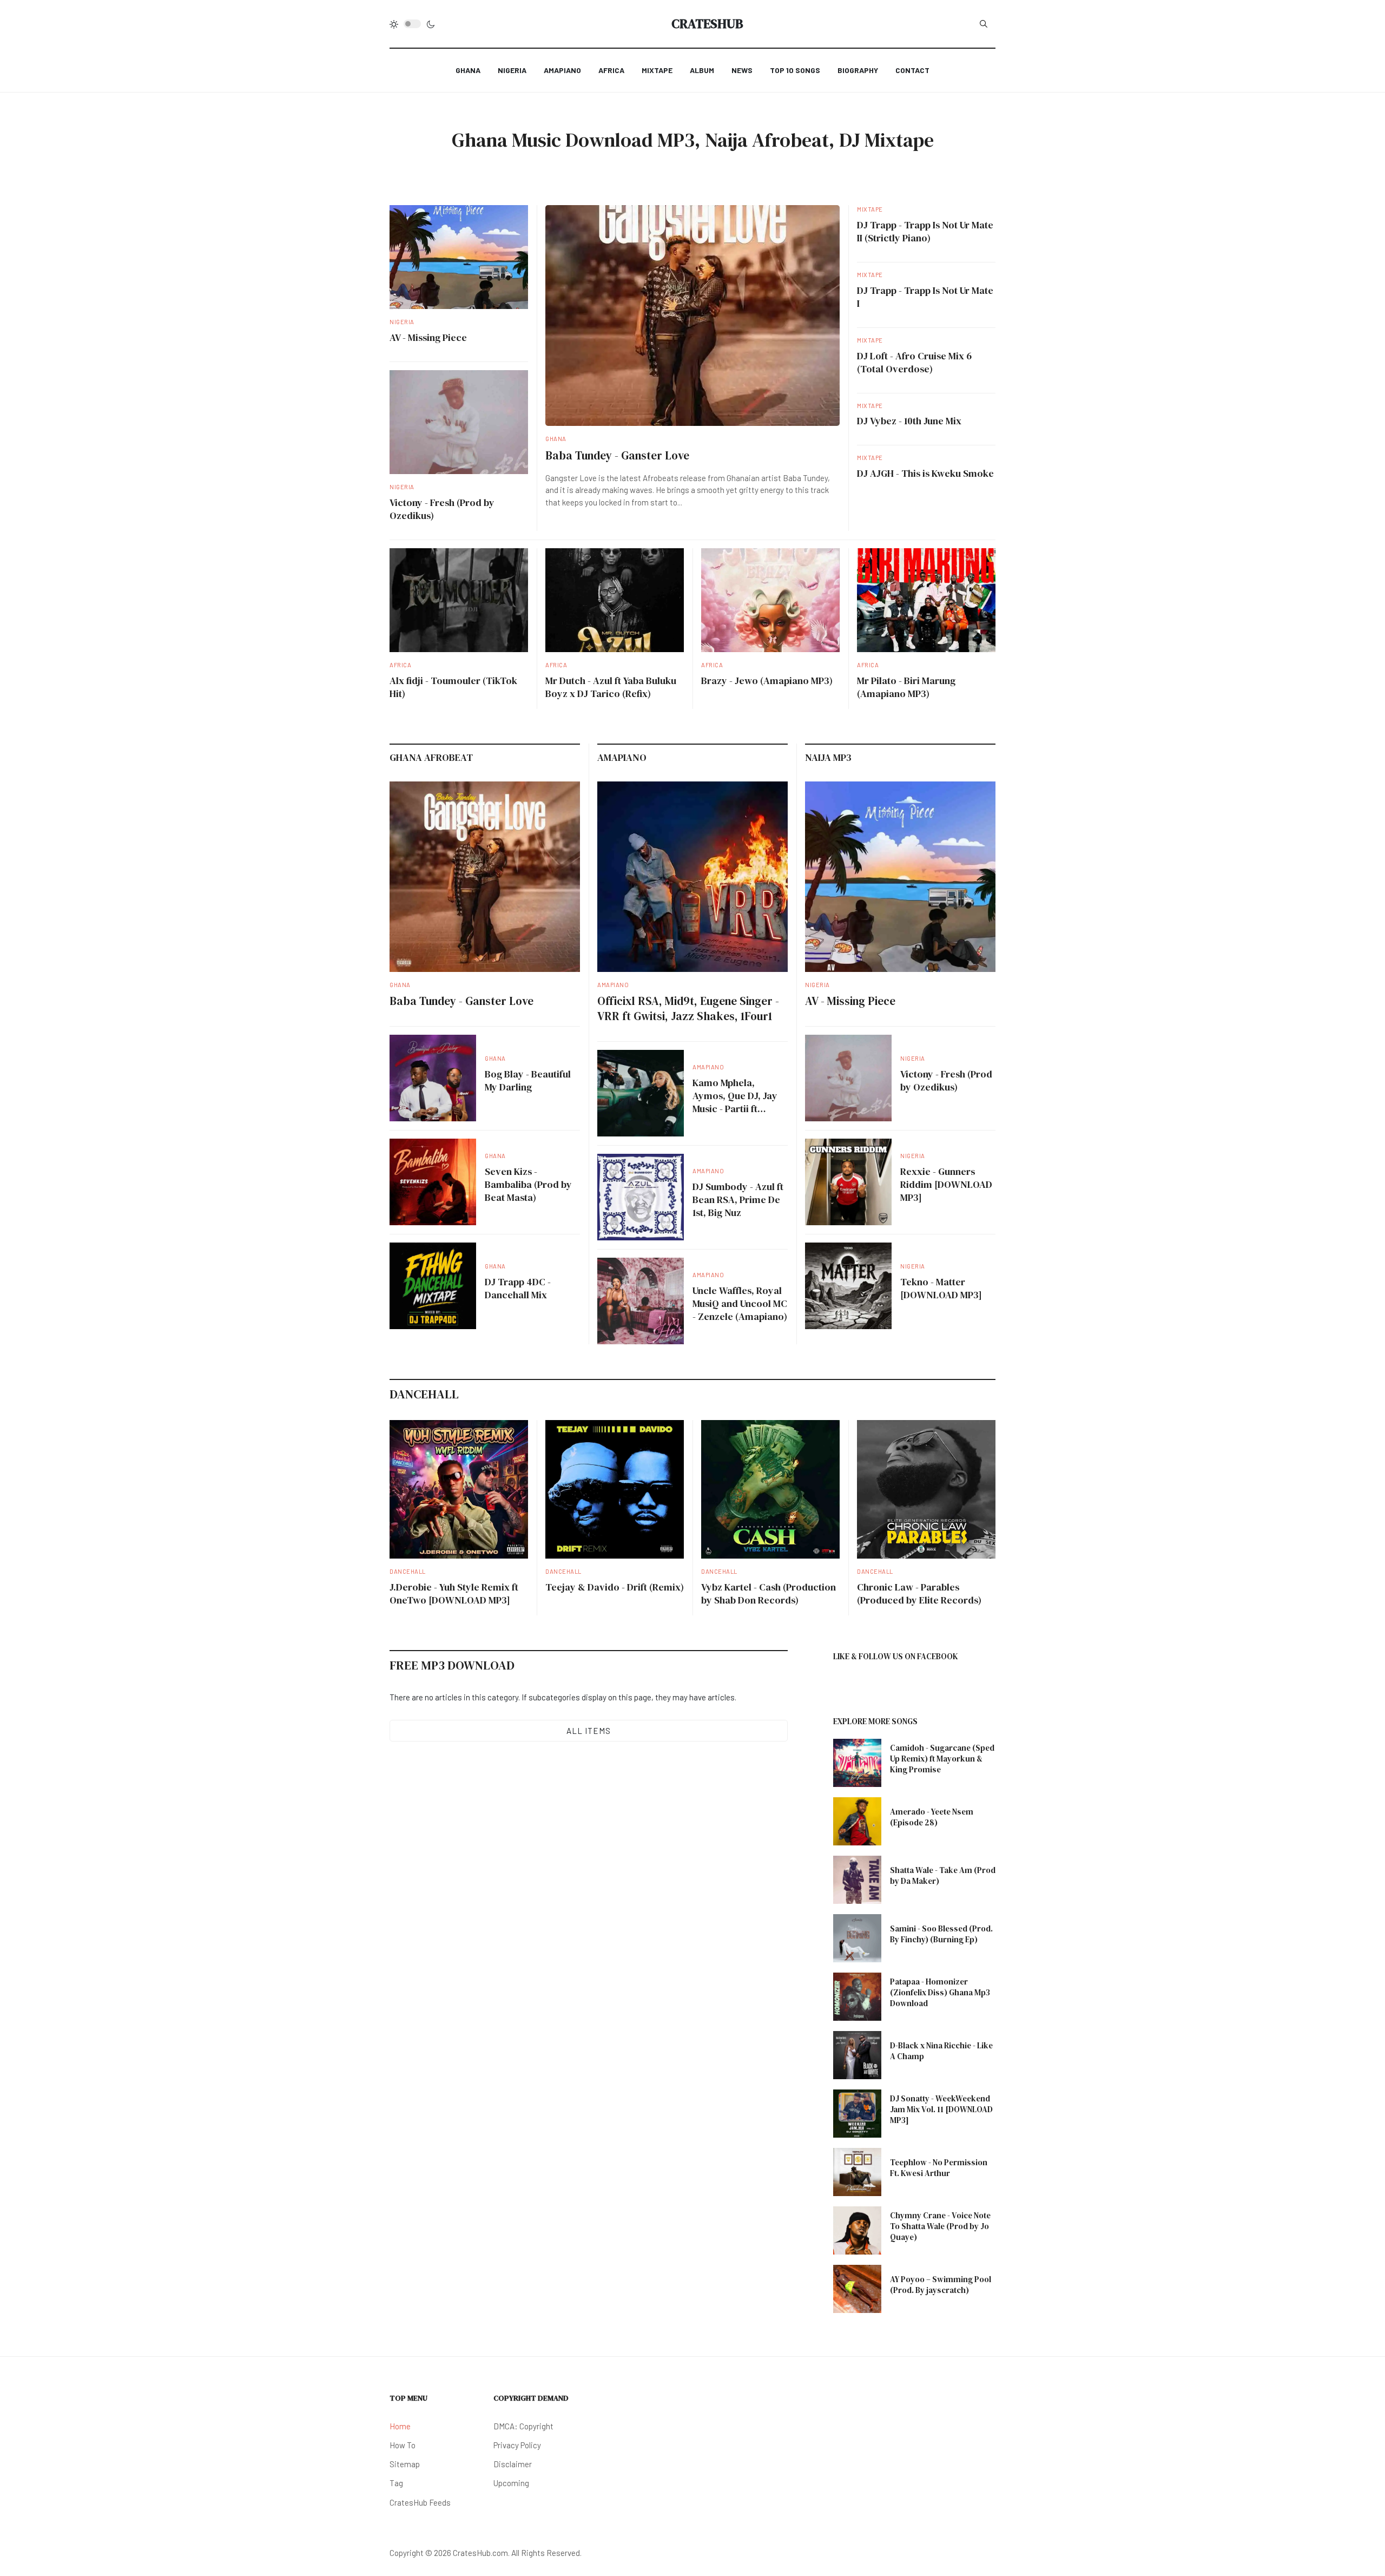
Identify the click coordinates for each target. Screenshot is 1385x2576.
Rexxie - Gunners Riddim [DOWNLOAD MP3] (946, 1184)
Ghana (556, 439)
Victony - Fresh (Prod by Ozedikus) (442, 509)
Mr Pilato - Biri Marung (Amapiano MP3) (906, 687)
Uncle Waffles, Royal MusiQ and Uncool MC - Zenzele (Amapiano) (740, 1303)
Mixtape (870, 209)
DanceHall (408, 1571)
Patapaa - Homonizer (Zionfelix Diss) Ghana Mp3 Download (940, 1992)
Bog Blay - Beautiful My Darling (528, 1080)
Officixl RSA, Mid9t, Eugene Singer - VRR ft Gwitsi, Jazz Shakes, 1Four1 (688, 1008)
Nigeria (402, 322)
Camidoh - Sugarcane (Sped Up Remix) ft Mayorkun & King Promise (942, 1759)
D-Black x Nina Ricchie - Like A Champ (941, 2051)
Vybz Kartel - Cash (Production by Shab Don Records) (769, 1593)
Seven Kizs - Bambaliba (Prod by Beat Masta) (528, 1184)
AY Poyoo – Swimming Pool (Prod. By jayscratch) (941, 2285)
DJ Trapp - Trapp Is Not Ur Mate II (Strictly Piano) (925, 231)
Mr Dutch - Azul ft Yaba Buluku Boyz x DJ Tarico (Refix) (611, 687)
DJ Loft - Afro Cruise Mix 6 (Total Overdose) (914, 362)
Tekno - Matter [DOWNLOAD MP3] (941, 1288)
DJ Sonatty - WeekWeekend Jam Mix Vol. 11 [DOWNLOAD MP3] (941, 2109)
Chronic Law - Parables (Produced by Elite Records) (919, 1593)
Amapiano (613, 985)
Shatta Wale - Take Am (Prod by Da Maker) (943, 1875)
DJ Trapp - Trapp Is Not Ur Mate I (925, 297)
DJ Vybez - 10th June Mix (909, 421)
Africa (400, 665)
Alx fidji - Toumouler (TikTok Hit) (453, 687)
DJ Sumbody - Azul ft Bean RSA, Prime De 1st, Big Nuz (738, 1200)
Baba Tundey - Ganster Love (617, 455)
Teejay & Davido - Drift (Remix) (615, 1587)
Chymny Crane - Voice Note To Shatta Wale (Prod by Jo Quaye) (940, 2226)
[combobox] (984, 24)
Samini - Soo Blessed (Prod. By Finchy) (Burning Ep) (941, 1934)
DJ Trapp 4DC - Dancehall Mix (518, 1288)
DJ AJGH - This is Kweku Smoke (925, 473)
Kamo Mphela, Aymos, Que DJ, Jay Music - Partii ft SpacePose (735, 1102)
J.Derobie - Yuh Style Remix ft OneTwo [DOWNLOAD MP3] (454, 1593)
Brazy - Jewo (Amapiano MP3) (767, 681)
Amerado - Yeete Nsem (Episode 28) (932, 1817)
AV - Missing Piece (428, 337)
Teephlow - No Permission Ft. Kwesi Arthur (939, 2168)
